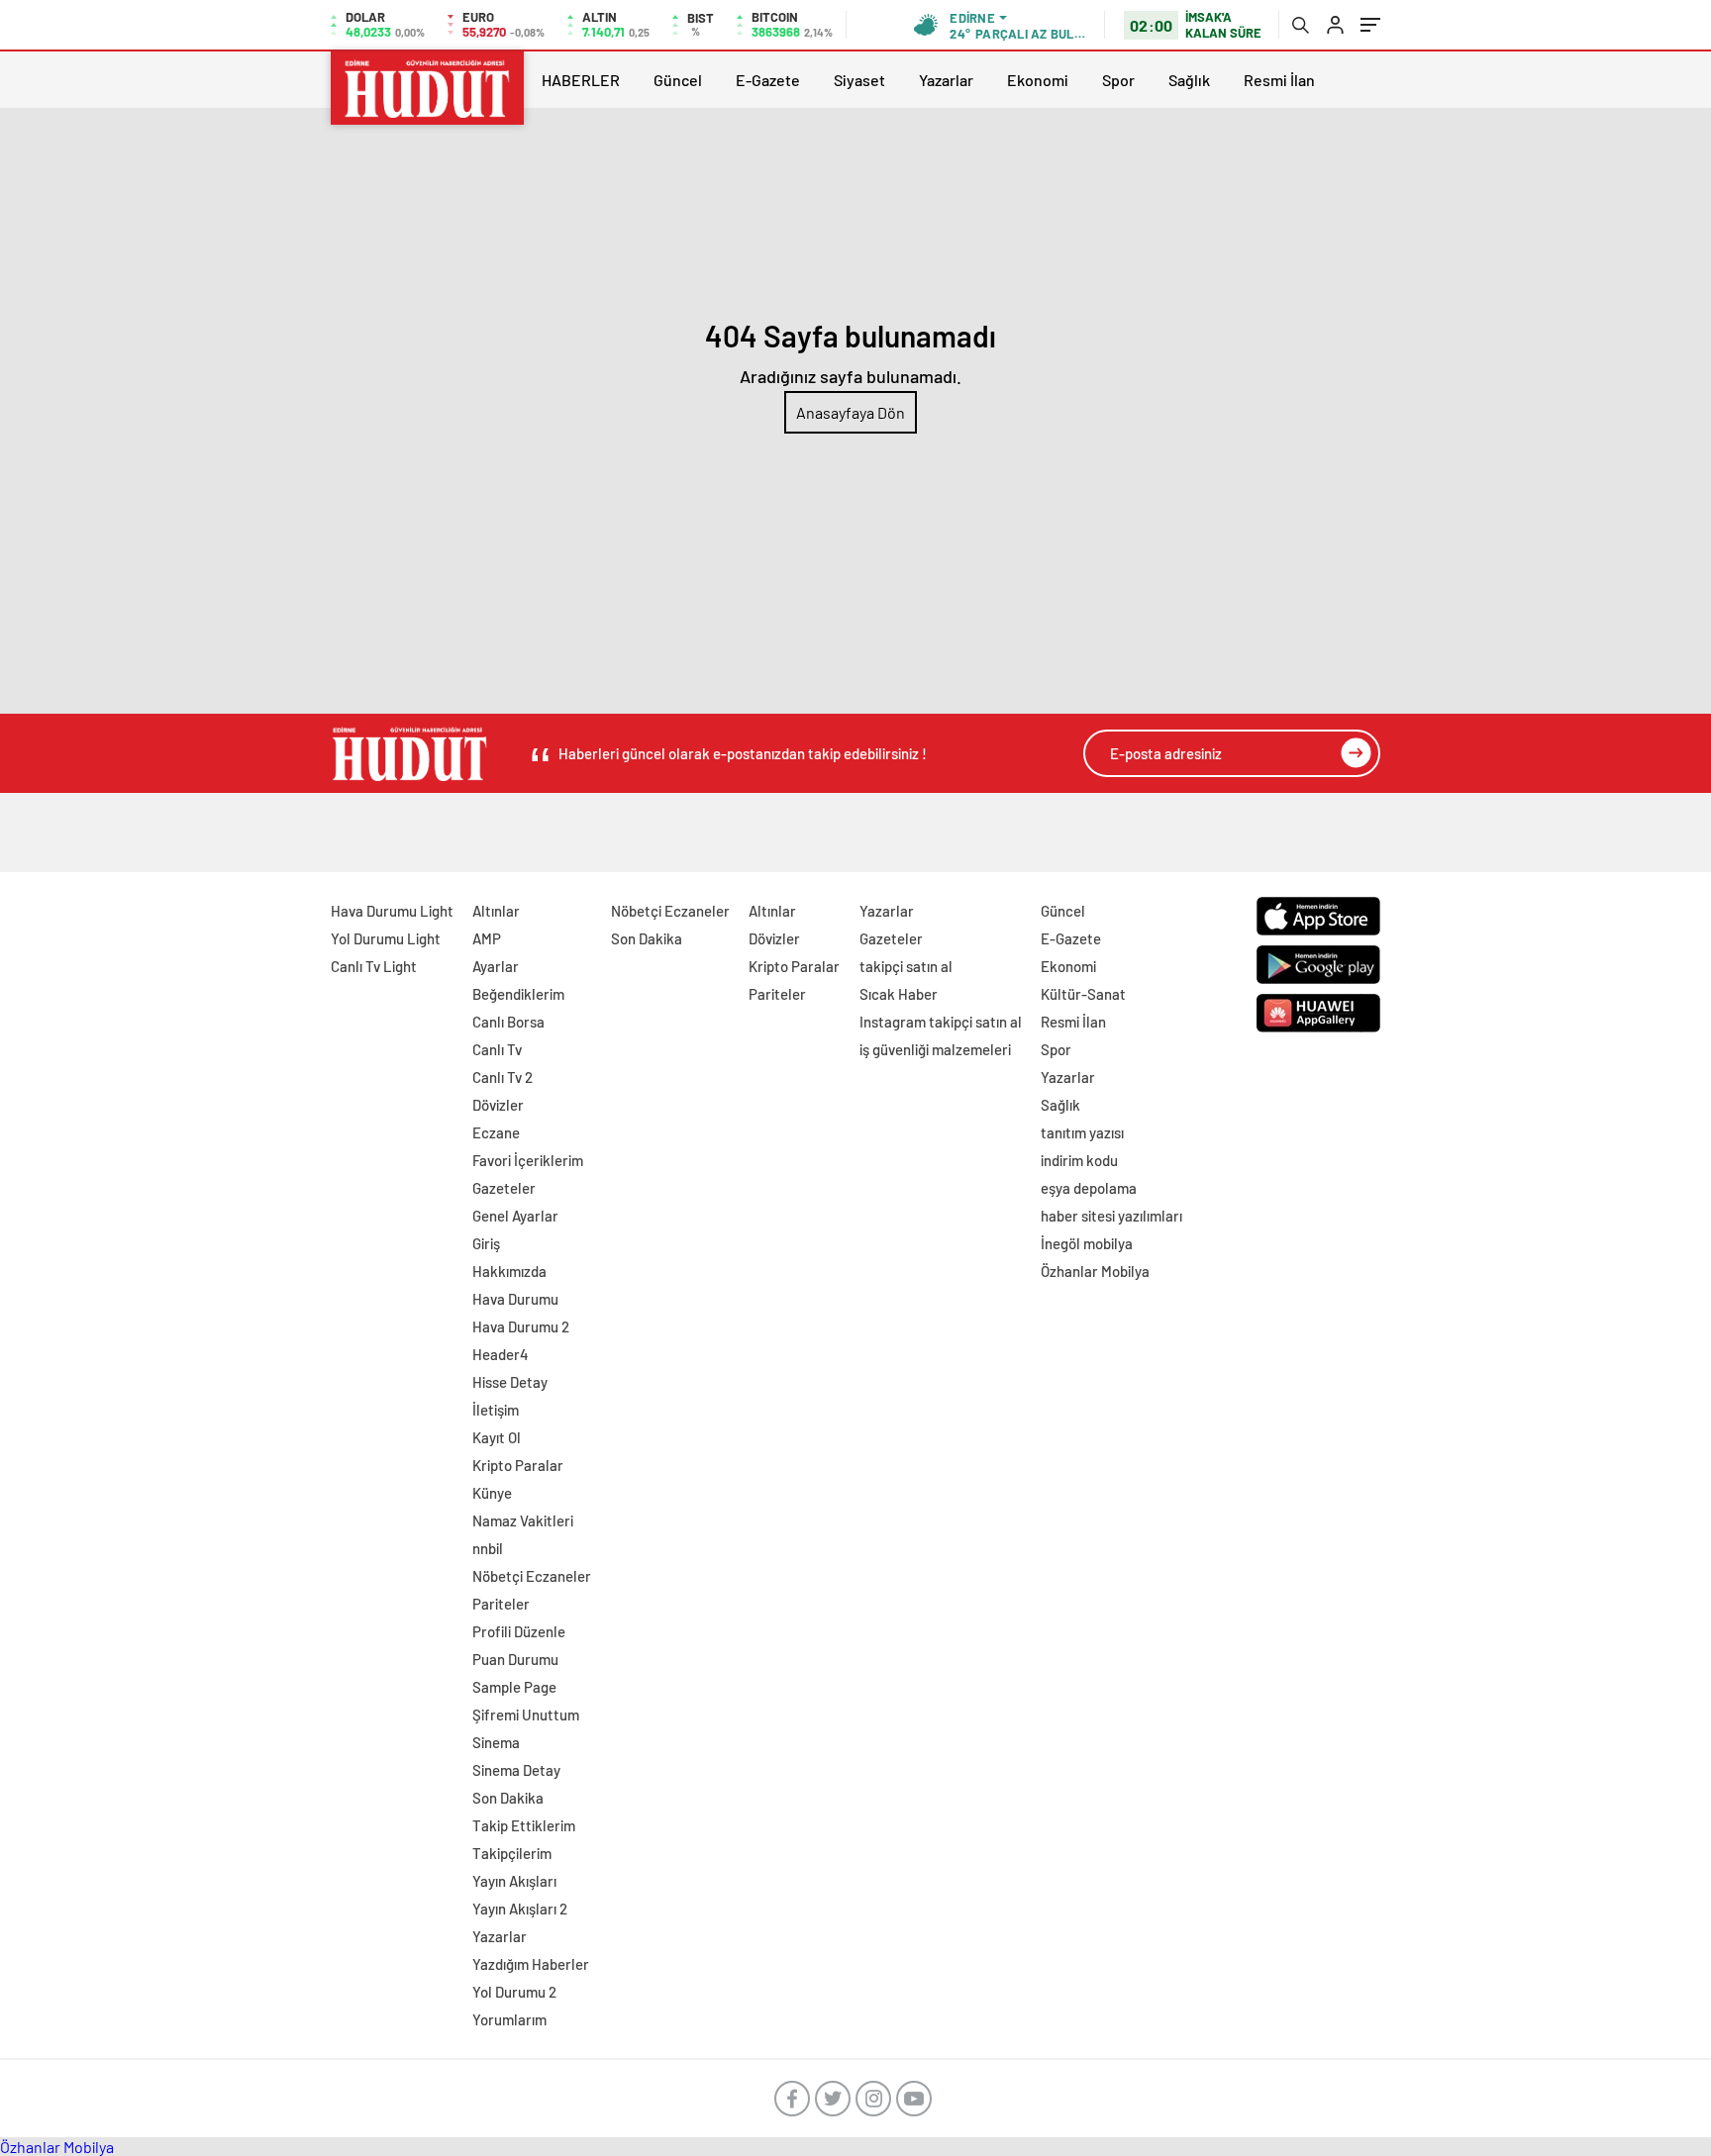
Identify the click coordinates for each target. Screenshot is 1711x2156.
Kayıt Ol (497, 1437)
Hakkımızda (509, 1271)
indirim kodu (1079, 1160)
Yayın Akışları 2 (520, 1909)
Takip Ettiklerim (524, 1825)
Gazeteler (504, 1188)
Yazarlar (946, 80)
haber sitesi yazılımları (1111, 1216)
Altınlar (496, 911)
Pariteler (501, 1604)
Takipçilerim (512, 1853)
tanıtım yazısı (1082, 1132)
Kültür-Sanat (1083, 994)
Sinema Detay (516, 1770)
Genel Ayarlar (515, 1216)
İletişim (496, 1410)
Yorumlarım (509, 2019)
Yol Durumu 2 (514, 1992)
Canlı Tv (497, 1049)
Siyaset (859, 80)
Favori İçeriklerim (528, 1160)
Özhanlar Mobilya (1095, 1271)
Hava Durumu (515, 1299)
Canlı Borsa (508, 1022)
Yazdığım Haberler (531, 1964)
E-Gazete (768, 80)
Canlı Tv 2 (503, 1077)
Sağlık (1189, 80)
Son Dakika (508, 1798)
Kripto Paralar (518, 1465)
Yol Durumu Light (386, 938)
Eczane (496, 1132)
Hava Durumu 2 (521, 1326)
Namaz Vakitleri (523, 1520)
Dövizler (498, 1105)
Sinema (496, 1742)
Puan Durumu (515, 1659)
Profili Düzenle (519, 1631)
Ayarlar (496, 966)
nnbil (488, 1548)
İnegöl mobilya (1087, 1243)
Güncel (678, 80)
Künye (492, 1493)
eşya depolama (1089, 1188)
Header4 (501, 1354)
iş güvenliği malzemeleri (935, 1049)
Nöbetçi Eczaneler (532, 1576)
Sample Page (514, 1687)
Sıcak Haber (899, 994)
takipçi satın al (906, 966)
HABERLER (581, 80)
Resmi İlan (1279, 80)
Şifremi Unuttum (526, 1715)
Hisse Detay (510, 1382)
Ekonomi (1038, 80)
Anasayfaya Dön (851, 412)
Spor (1118, 80)
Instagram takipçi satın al (941, 1022)
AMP (487, 938)
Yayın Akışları (514, 1881)
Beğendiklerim (518, 994)
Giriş (486, 1243)
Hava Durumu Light (392, 911)
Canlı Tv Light (374, 966)
